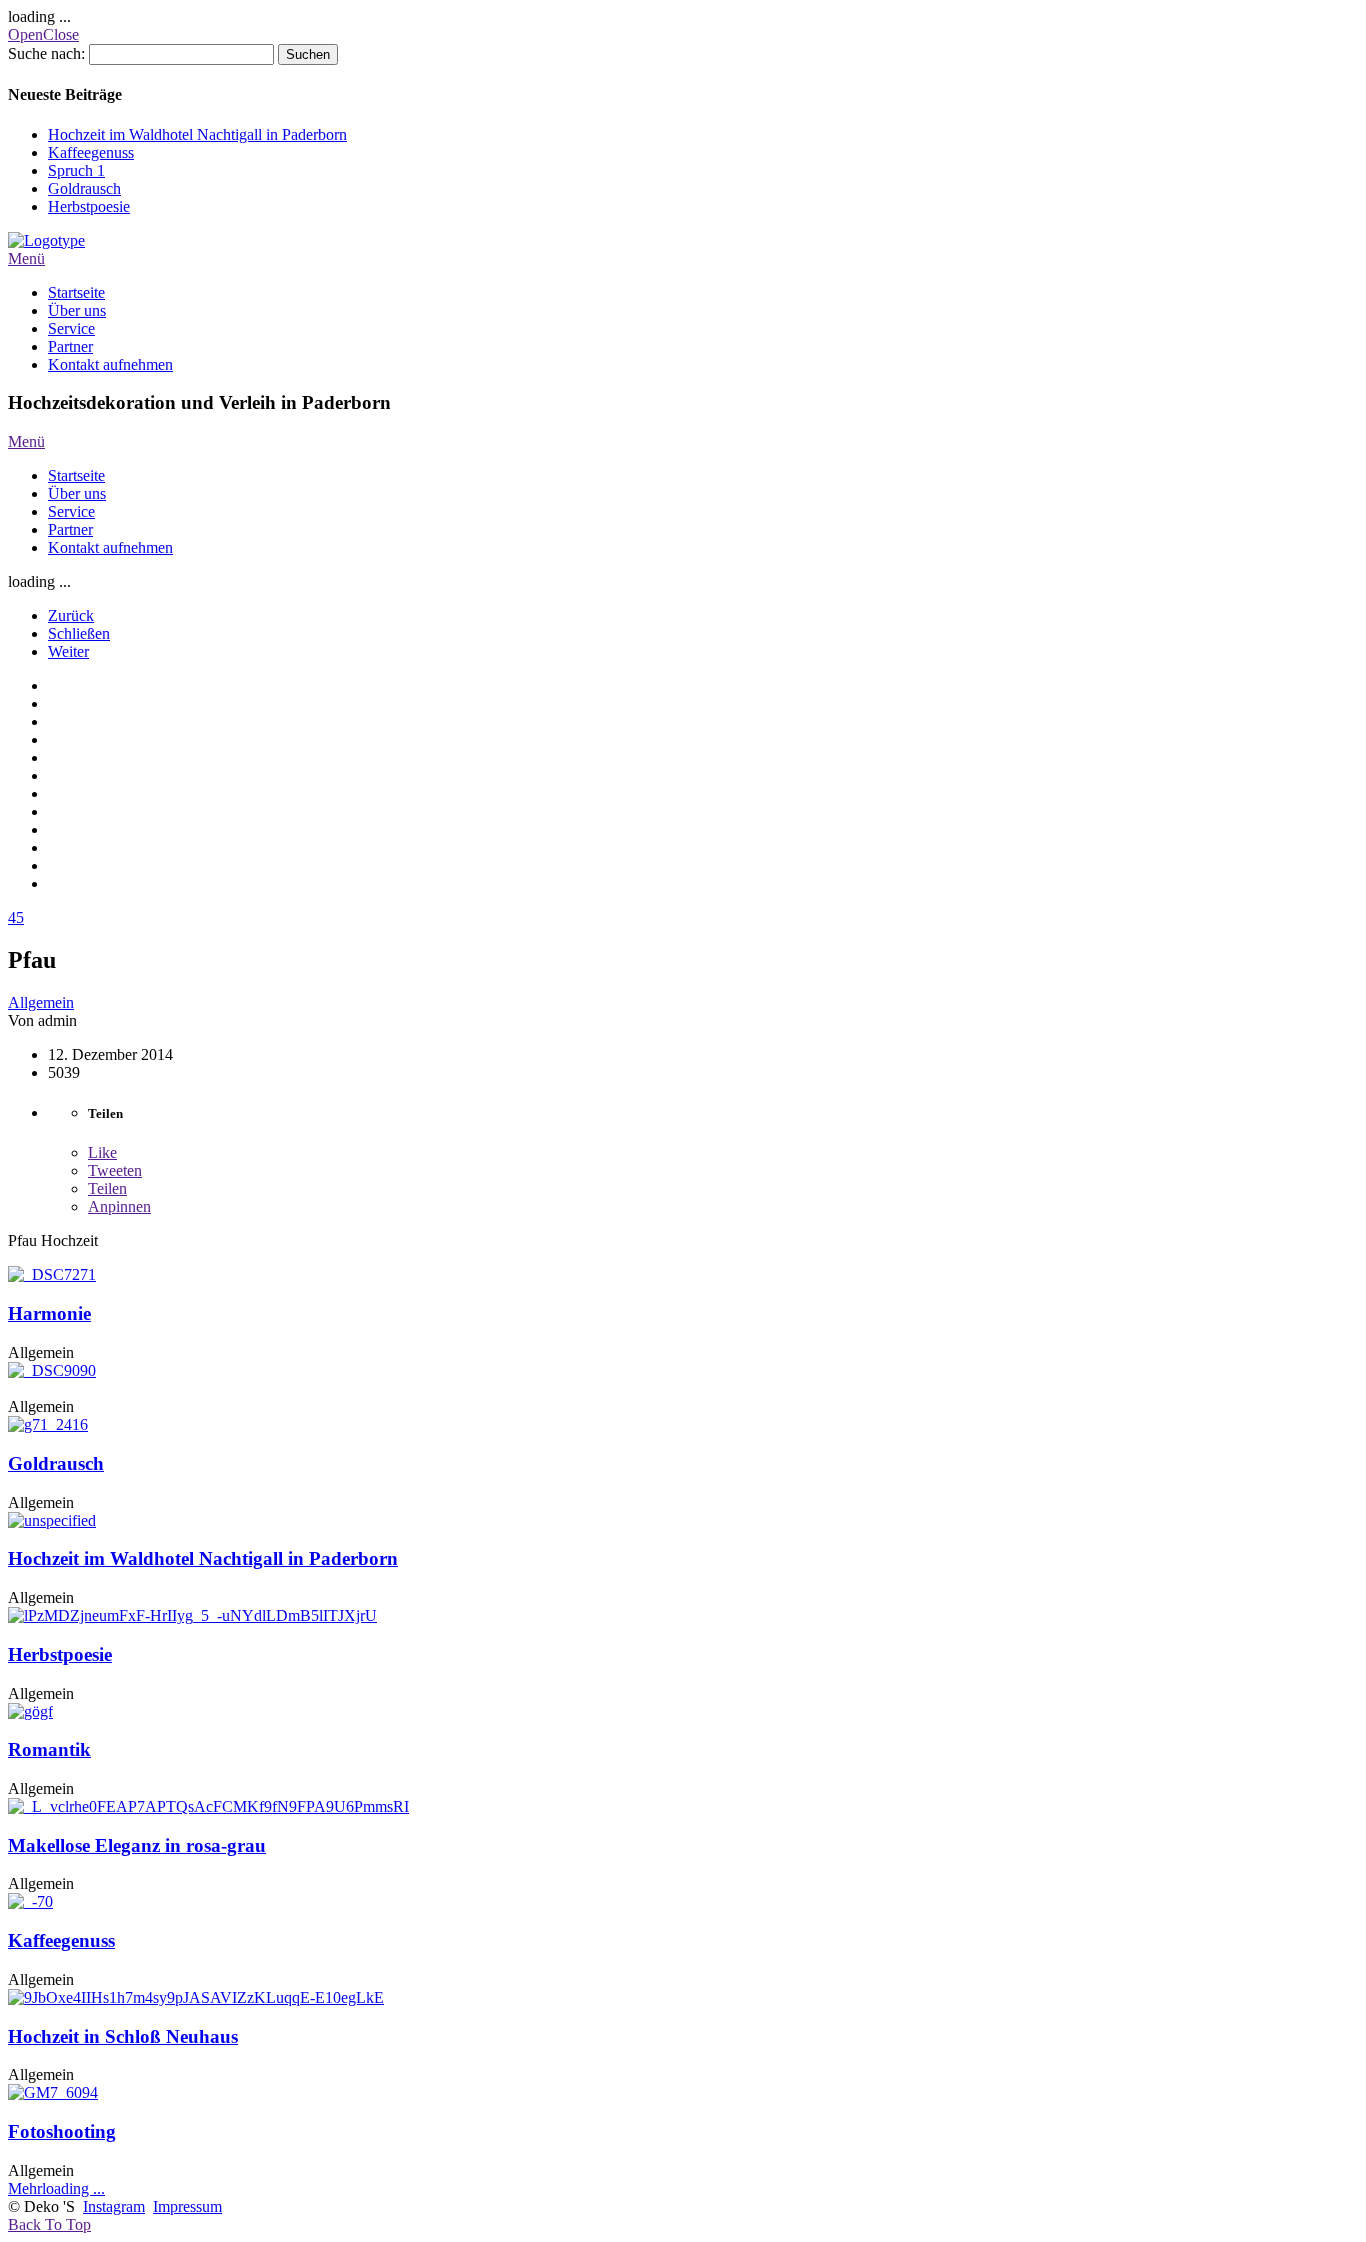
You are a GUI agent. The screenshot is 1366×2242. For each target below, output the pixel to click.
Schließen (79, 633)
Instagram (114, 2206)
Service (71, 328)
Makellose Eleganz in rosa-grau (137, 1845)
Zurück (71, 615)
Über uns (77, 310)
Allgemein (41, 1002)
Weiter (68, 651)
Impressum (187, 2206)
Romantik (49, 1749)
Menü (26, 258)
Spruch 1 (76, 170)
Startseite (76, 292)
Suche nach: (46, 53)
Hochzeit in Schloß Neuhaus (123, 2036)
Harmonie (49, 1313)
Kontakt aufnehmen (110, 364)
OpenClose (43, 34)
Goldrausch (84, 188)
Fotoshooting (62, 2131)
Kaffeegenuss (91, 152)
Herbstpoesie (89, 206)
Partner (70, 346)
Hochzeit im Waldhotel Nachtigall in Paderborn (197, 134)
